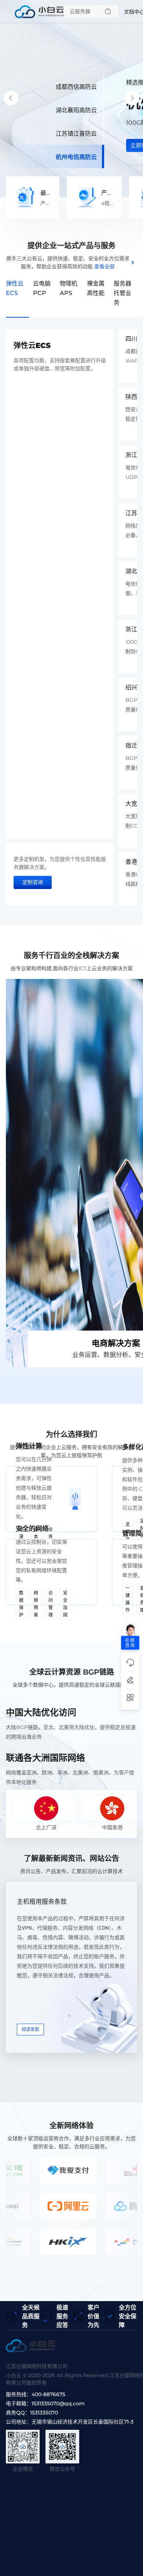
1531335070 (44, 2413)
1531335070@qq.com (58, 2403)
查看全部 (104, 266)
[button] (11, 98)
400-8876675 (48, 2394)
